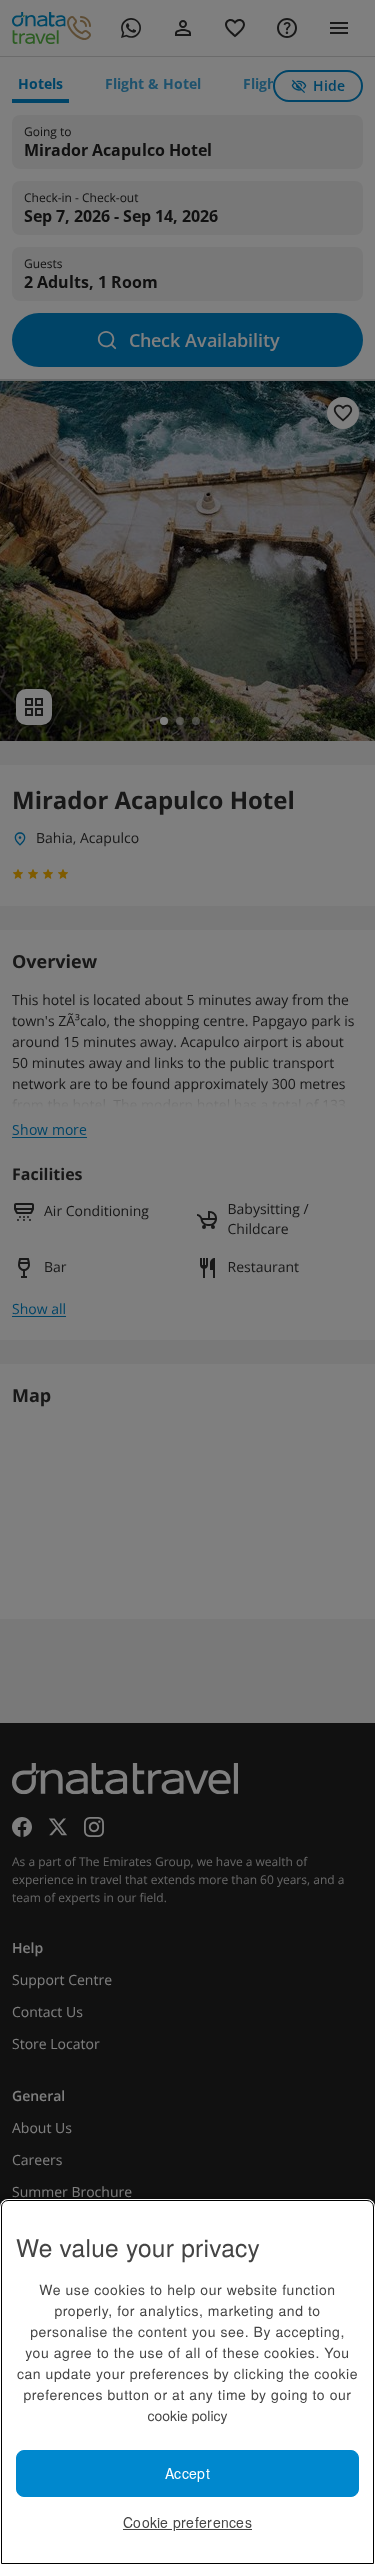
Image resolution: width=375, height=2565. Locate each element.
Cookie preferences (187, 2522)
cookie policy (187, 2415)
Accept (187, 2473)
